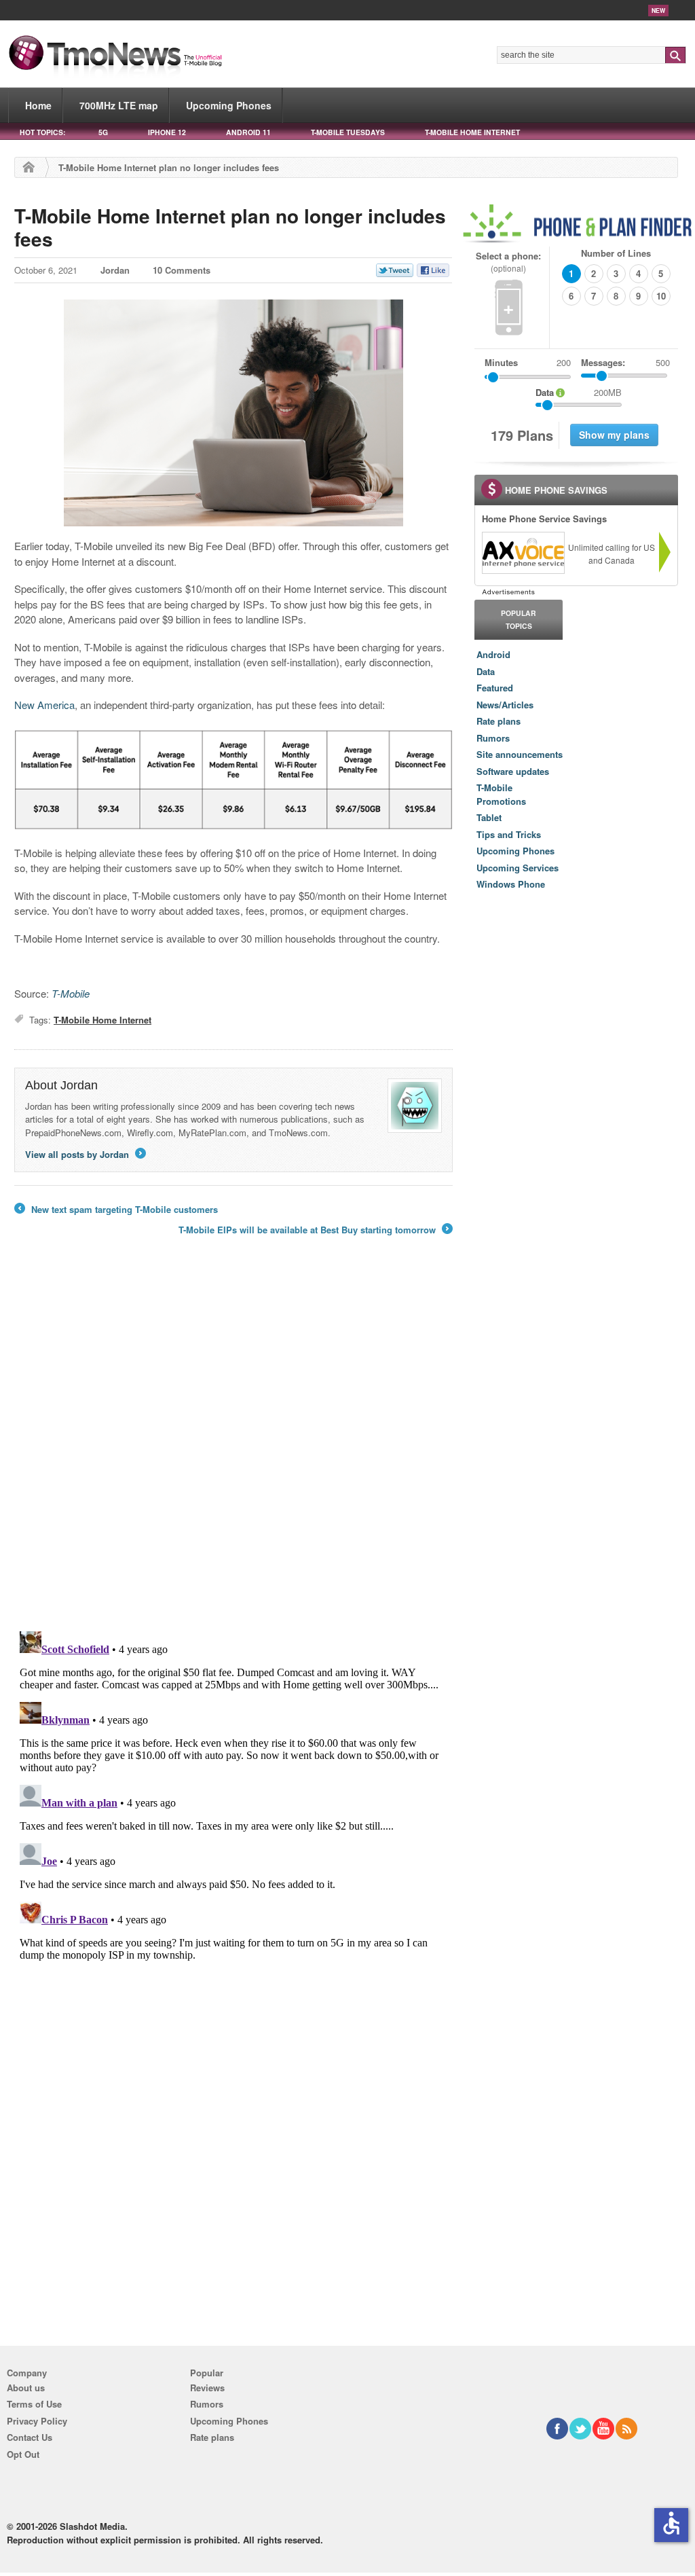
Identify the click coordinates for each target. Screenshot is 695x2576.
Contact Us (30, 2437)
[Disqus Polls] (233, 1443)
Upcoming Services (518, 868)
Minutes (501, 362)
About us (26, 2388)
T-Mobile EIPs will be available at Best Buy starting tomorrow (315, 1230)
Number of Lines (616, 253)
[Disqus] (233, 1796)
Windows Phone (511, 884)
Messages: (625, 362)
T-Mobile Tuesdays (348, 132)
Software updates (513, 771)
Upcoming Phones (229, 105)
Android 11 (248, 132)
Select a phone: (508, 262)
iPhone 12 (167, 132)
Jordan (115, 270)
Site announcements (520, 754)
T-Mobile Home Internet (472, 132)
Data (486, 671)
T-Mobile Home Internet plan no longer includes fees (230, 227)
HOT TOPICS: (42, 132)
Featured (495, 688)
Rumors (493, 738)
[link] (523, 553)
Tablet (489, 817)
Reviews (207, 2388)
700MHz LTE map (119, 105)
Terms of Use (34, 2404)
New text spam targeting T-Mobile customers (116, 1210)
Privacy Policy (37, 2421)
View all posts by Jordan (84, 1154)
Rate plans (499, 721)
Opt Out (23, 2454)
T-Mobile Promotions (501, 794)
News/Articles (505, 705)
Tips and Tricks (509, 834)
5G (103, 132)
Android (493, 654)
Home (38, 105)
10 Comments (182, 270)
